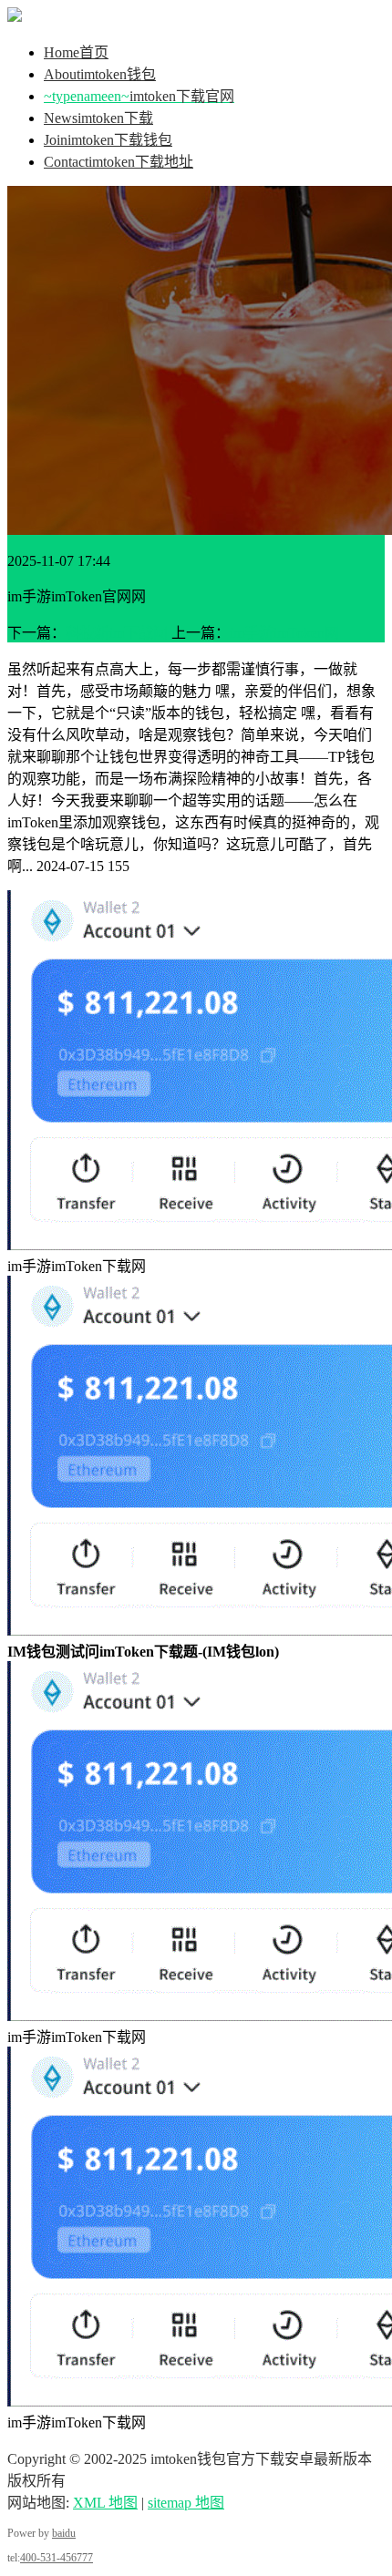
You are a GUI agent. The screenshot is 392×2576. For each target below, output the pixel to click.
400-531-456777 (57, 2558)
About (100, 74)
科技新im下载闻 (117, 633)
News (98, 118)
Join (108, 140)
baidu (64, 2533)
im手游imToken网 (284, 633)
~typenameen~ (139, 96)
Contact (119, 162)
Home (76, 52)
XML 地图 (105, 2503)
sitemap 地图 (186, 2503)
